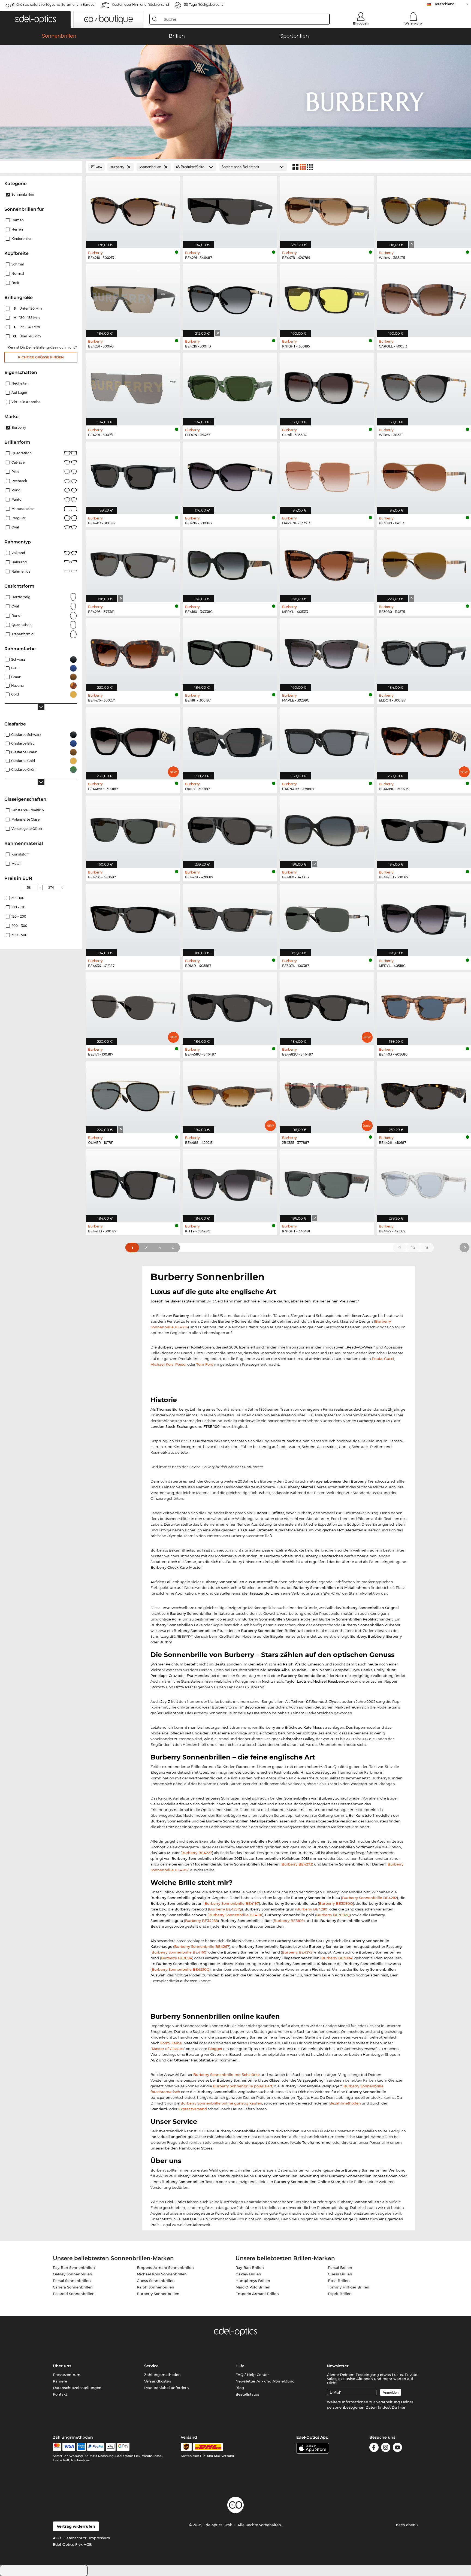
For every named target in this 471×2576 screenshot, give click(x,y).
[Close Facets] (41, 167)
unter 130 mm (28, 308)
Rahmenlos (21, 571)
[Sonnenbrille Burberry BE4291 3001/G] (133, 298)
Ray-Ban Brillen (250, 2267)
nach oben (406, 2525)
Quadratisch (22, 453)
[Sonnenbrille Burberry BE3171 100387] (133, 1006)
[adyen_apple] (111, 2447)
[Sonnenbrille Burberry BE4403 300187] (133, 475)
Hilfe (240, 2366)
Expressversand (193, 2109)
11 (427, 1248)
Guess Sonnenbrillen (156, 2281)
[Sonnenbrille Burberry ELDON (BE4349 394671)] (230, 386)
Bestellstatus (247, 2394)
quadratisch (22, 625)
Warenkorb (413, 23)
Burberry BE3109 (289, 1921)
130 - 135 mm (27, 318)
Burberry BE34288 (201, 1921)
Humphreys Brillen (253, 2281)
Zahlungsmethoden (162, 2375)
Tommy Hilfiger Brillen (349, 2287)
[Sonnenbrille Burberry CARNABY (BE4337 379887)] (327, 740)
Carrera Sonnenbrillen (73, 2287)
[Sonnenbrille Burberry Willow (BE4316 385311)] (424, 386)
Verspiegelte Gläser (27, 829)
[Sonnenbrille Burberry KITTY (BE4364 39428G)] (230, 1183)
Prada (377, 1359)
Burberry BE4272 (297, 1952)
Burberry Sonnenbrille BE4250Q (181, 1969)
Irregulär (19, 518)
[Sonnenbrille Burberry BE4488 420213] (230, 1094)
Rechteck (19, 481)
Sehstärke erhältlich (28, 810)
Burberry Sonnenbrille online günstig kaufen (221, 2103)
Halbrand (19, 562)
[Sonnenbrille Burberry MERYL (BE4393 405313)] (327, 563)
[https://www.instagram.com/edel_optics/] (386, 2448)
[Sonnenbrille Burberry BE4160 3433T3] (327, 829)
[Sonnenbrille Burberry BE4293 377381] (133, 563)
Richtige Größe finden (41, 357)
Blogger (215, 2049)
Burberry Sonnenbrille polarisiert (243, 2086)
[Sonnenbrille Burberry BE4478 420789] (327, 209)
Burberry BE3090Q (336, 1903)
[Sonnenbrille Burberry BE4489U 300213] (424, 740)
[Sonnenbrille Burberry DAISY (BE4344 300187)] (230, 740)
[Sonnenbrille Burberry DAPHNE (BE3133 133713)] (327, 475)
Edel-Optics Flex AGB (72, 2544)
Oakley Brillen (248, 2274)
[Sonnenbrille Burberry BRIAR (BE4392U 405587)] (230, 917)
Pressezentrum (67, 2375)
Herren (17, 229)
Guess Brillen (340, 2274)
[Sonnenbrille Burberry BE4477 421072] (424, 1183)
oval (15, 606)
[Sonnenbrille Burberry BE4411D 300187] (133, 1183)
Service (151, 2366)
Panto (16, 499)
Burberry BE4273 (297, 1864)
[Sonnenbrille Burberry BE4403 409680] (424, 1006)
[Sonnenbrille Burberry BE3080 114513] (424, 475)
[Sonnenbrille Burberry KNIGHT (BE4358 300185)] (327, 298)
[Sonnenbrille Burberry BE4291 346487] (230, 209)
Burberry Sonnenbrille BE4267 (202, 1946)
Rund (16, 490)
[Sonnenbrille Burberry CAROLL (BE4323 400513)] (424, 298)
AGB (57, 2538)
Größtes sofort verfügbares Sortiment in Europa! (56, 4)
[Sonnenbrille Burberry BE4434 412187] (133, 917)
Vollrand (18, 553)
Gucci (389, 1359)
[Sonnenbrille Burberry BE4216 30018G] (230, 475)
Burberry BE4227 (197, 1853)
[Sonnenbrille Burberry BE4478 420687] (230, 829)
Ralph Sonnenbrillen (156, 2287)
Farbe (177, 2043)
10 (413, 1248)
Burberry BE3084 (337, 1958)
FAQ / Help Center (252, 2375)
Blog (240, 2388)
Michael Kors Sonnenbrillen (162, 2274)
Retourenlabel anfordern (167, 2388)
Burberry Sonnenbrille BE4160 (179, 1952)
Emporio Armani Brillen (257, 2294)
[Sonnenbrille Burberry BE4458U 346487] (230, 1006)
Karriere (60, 2381)
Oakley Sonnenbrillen (73, 2274)
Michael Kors (162, 1364)
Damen (18, 220)
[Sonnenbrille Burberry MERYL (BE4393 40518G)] (424, 917)
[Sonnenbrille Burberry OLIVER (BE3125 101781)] (133, 1094)
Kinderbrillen (22, 239)
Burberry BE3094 (177, 1958)
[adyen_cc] (57, 2447)
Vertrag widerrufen (76, 2526)
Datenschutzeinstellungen (77, 2388)
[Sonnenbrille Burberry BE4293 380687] (133, 829)
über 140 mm (27, 336)
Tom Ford (205, 1364)
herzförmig (21, 597)
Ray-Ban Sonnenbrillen (74, 2267)
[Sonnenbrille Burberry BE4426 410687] (424, 1094)
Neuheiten (20, 383)
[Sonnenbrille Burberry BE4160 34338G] (230, 563)
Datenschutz (75, 2538)
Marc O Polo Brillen (253, 2287)
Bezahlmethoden (345, 2103)
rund (16, 616)
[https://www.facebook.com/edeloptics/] (374, 2448)
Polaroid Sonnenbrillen (74, 2294)
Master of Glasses (168, 2049)
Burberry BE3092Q (333, 1915)
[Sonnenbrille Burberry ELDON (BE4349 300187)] (424, 652)
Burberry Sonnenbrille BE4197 (232, 1903)
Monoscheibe (22, 509)
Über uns (62, 2366)
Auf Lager (19, 393)
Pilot (15, 472)
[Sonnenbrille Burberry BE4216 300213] (133, 209)
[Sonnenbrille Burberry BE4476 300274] (133, 652)
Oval (15, 527)
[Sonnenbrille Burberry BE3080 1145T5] (424, 563)
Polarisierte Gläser (26, 819)
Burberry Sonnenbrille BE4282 (369, 1898)
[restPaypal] (96, 2447)
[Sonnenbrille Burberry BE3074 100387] (327, 917)
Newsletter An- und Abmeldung (265, 2381)
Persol (181, 1364)
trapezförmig (22, 634)
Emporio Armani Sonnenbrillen (165, 2267)
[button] (35, 19)
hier (402, 2407)
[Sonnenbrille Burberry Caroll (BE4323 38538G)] (327, 386)
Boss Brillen (339, 2281)
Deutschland (444, 4)
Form (165, 2043)
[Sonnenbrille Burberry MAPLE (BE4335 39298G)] (327, 652)
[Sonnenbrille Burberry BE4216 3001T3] (230, 298)
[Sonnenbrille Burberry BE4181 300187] (230, 652)
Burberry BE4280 (312, 1909)
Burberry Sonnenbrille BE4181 (235, 1915)
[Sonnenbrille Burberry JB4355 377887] (327, 1094)
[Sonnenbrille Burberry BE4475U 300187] (424, 829)
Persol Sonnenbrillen (72, 2281)
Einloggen (361, 23)
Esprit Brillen (340, 2294)
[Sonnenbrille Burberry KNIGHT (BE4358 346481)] (327, 1183)
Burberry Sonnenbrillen (158, 2294)
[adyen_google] (123, 2447)
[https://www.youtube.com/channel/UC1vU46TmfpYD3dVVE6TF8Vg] (397, 2448)
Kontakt (60, 2394)
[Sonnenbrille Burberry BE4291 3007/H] (133, 386)
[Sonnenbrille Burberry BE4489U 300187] (133, 740)
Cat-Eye (18, 462)
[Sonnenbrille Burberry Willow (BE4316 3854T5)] (424, 209)
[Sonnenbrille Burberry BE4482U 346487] (327, 1006)
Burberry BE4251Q (225, 1909)
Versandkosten (158, 2381)
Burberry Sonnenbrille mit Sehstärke (227, 2075)
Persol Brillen (340, 2267)
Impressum (100, 2538)
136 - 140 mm (28, 327)
